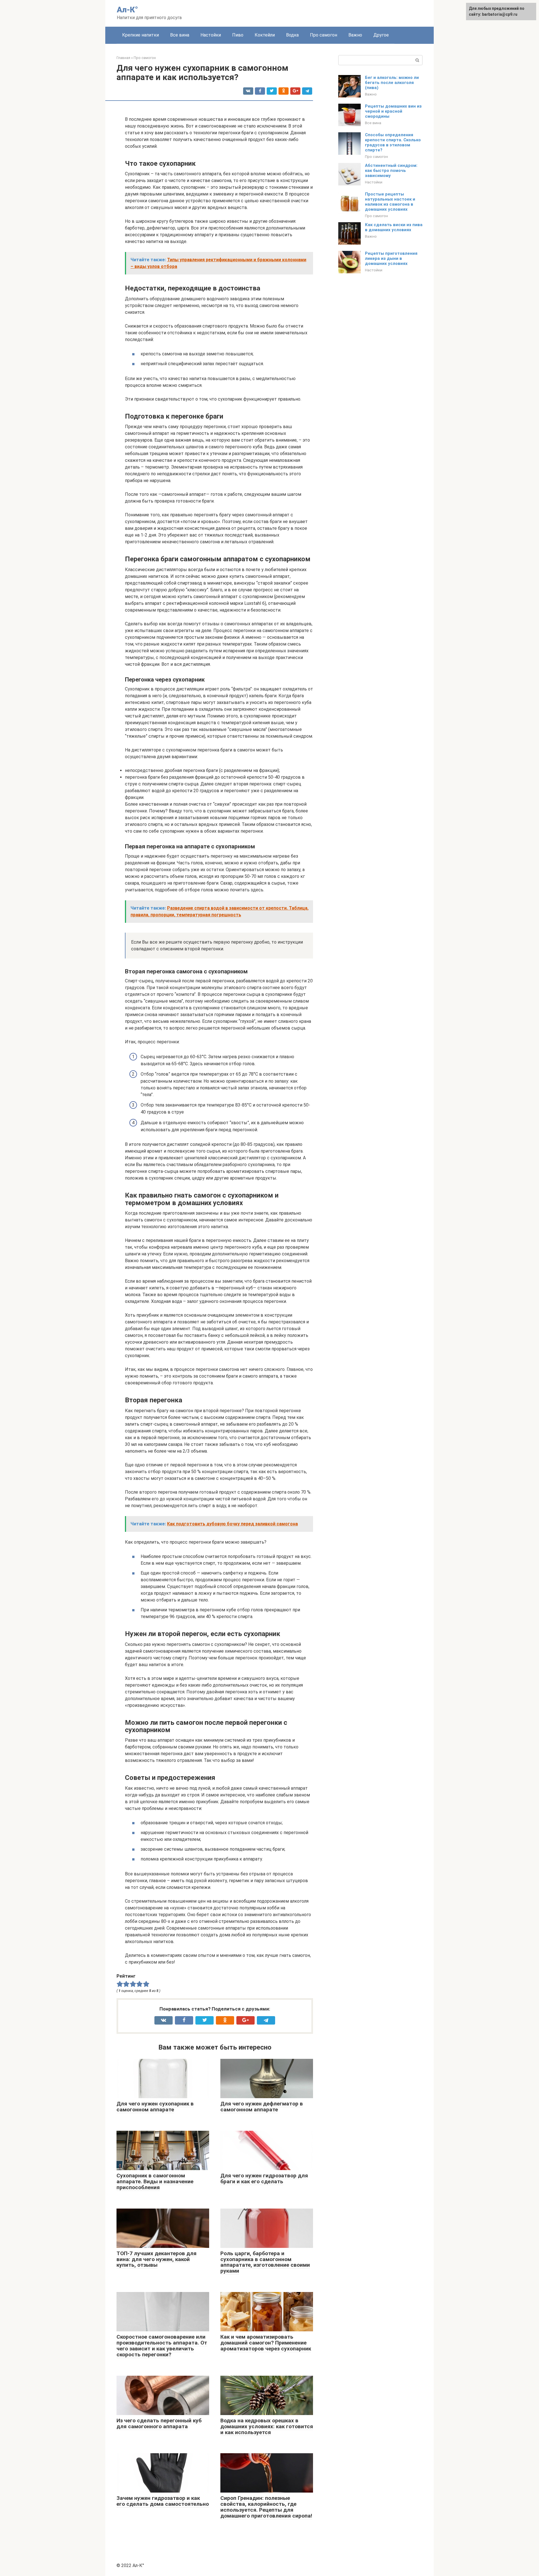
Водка (292, 35)
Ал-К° (127, 10)
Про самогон (324, 35)
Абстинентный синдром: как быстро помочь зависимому (391, 171)
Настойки (211, 35)
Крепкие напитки (141, 35)
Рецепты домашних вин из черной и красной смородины (393, 111)
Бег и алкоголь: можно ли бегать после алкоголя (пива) (392, 83)
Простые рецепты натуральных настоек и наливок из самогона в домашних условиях (390, 202)
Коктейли (265, 35)
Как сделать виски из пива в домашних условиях (394, 227)
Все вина (180, 35)
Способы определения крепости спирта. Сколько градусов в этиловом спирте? (393, 142)
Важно (355, 35)
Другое (381, 35)
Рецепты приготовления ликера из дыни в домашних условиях (391, 258)
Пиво (238, 35)
